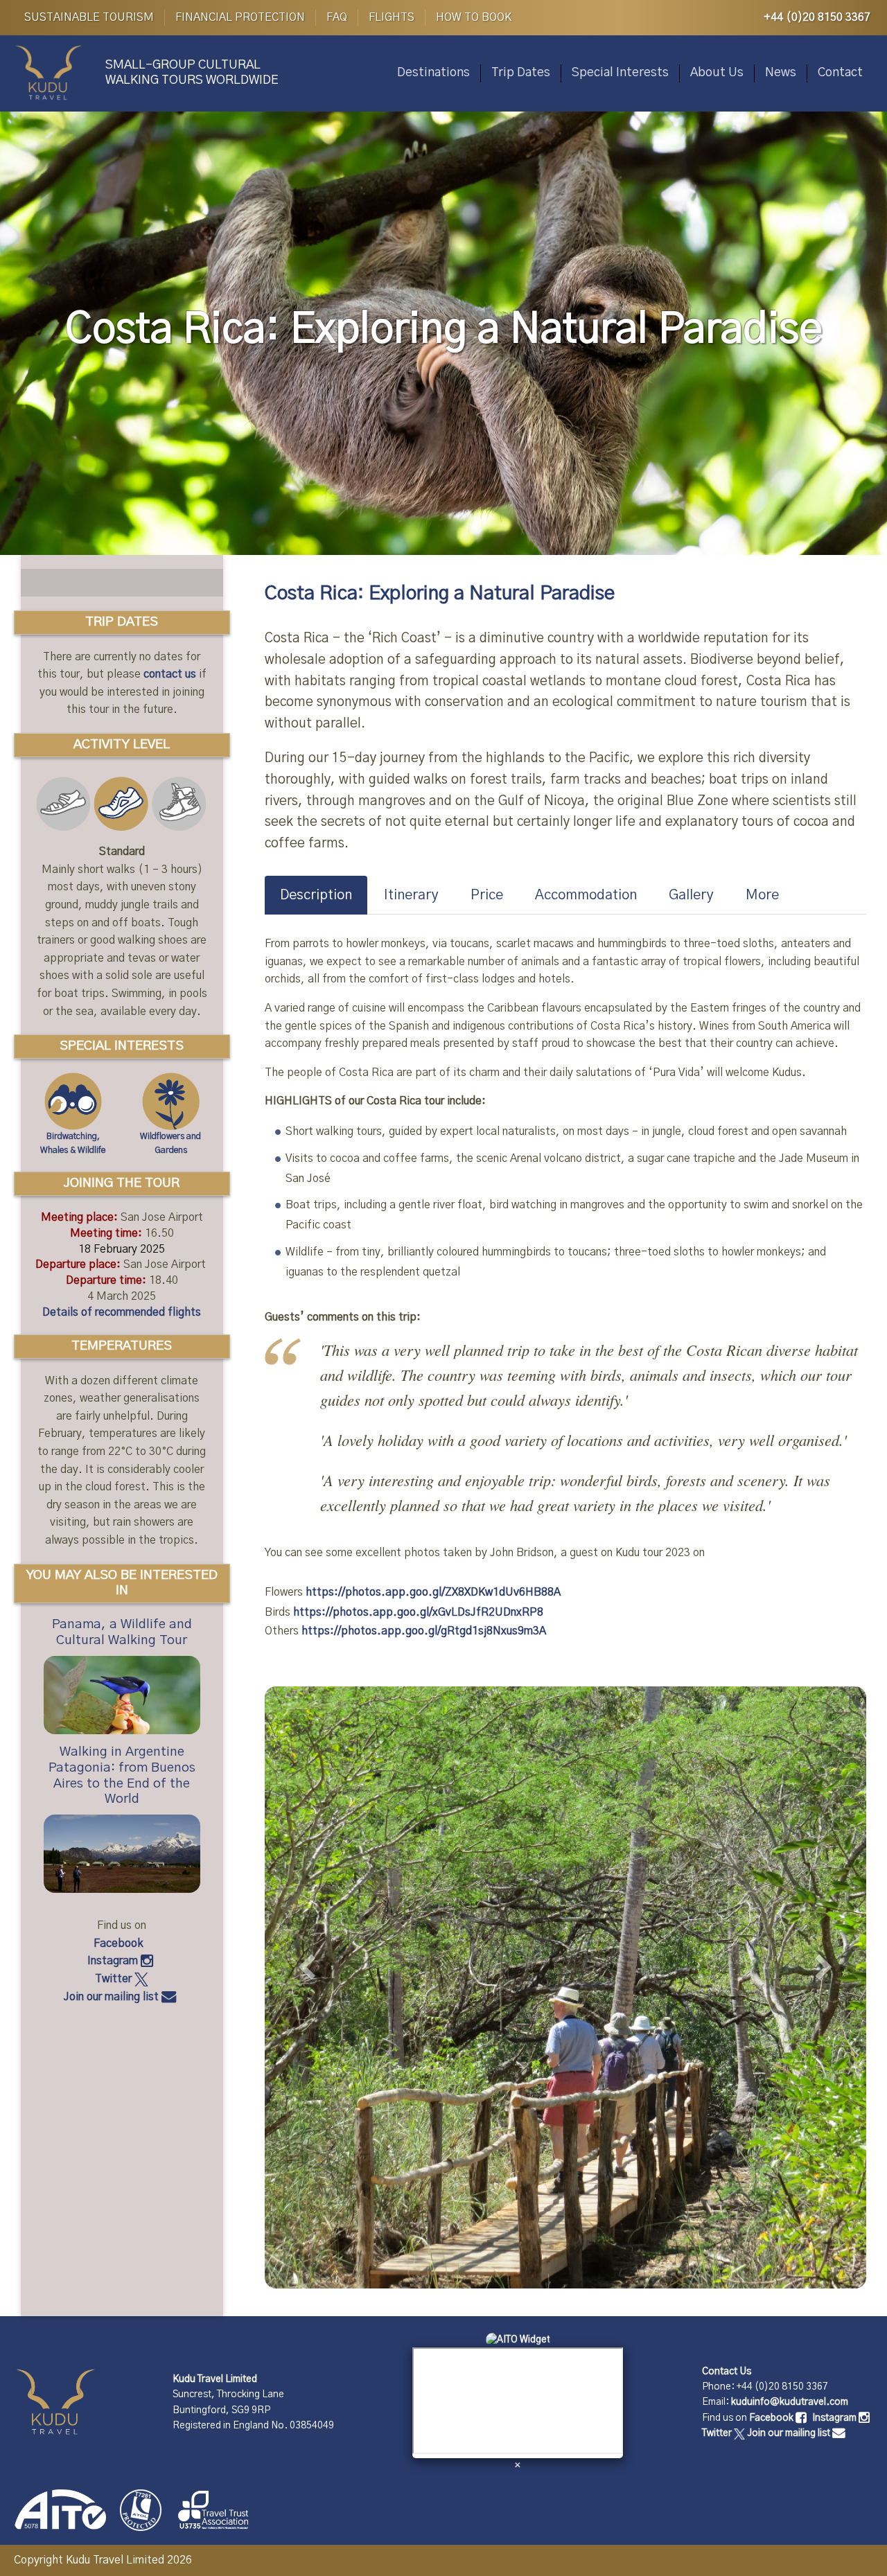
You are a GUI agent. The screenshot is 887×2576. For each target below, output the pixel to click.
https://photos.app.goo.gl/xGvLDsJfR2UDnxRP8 (418, 1612)
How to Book (474, 17)
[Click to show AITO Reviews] (518, 2340)
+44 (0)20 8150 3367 (817, 17)
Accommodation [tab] (586, 895)
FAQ (337, 17)
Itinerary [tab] (411, 895)
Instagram (114, 1961)
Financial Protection (240, 17)
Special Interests (620, 73)
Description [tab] (316, 895)
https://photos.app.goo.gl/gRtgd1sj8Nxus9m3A (424, 1631)
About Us (717, 73)
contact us (170, 674)
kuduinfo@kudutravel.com (790, 2402)
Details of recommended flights (122, 1312)
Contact (840, 73)
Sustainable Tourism (89, 17)
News (781, 73)
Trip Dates (521, 73)
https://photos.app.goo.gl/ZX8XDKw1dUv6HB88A (433, 1592)
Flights (392, 17)
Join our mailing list (113, 1997)
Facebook (120, 1943)
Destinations (433, 73)
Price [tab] (487, 895)
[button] (310, 1982)
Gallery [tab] (691, 895)
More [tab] (762, 895)
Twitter (115, 1979)
